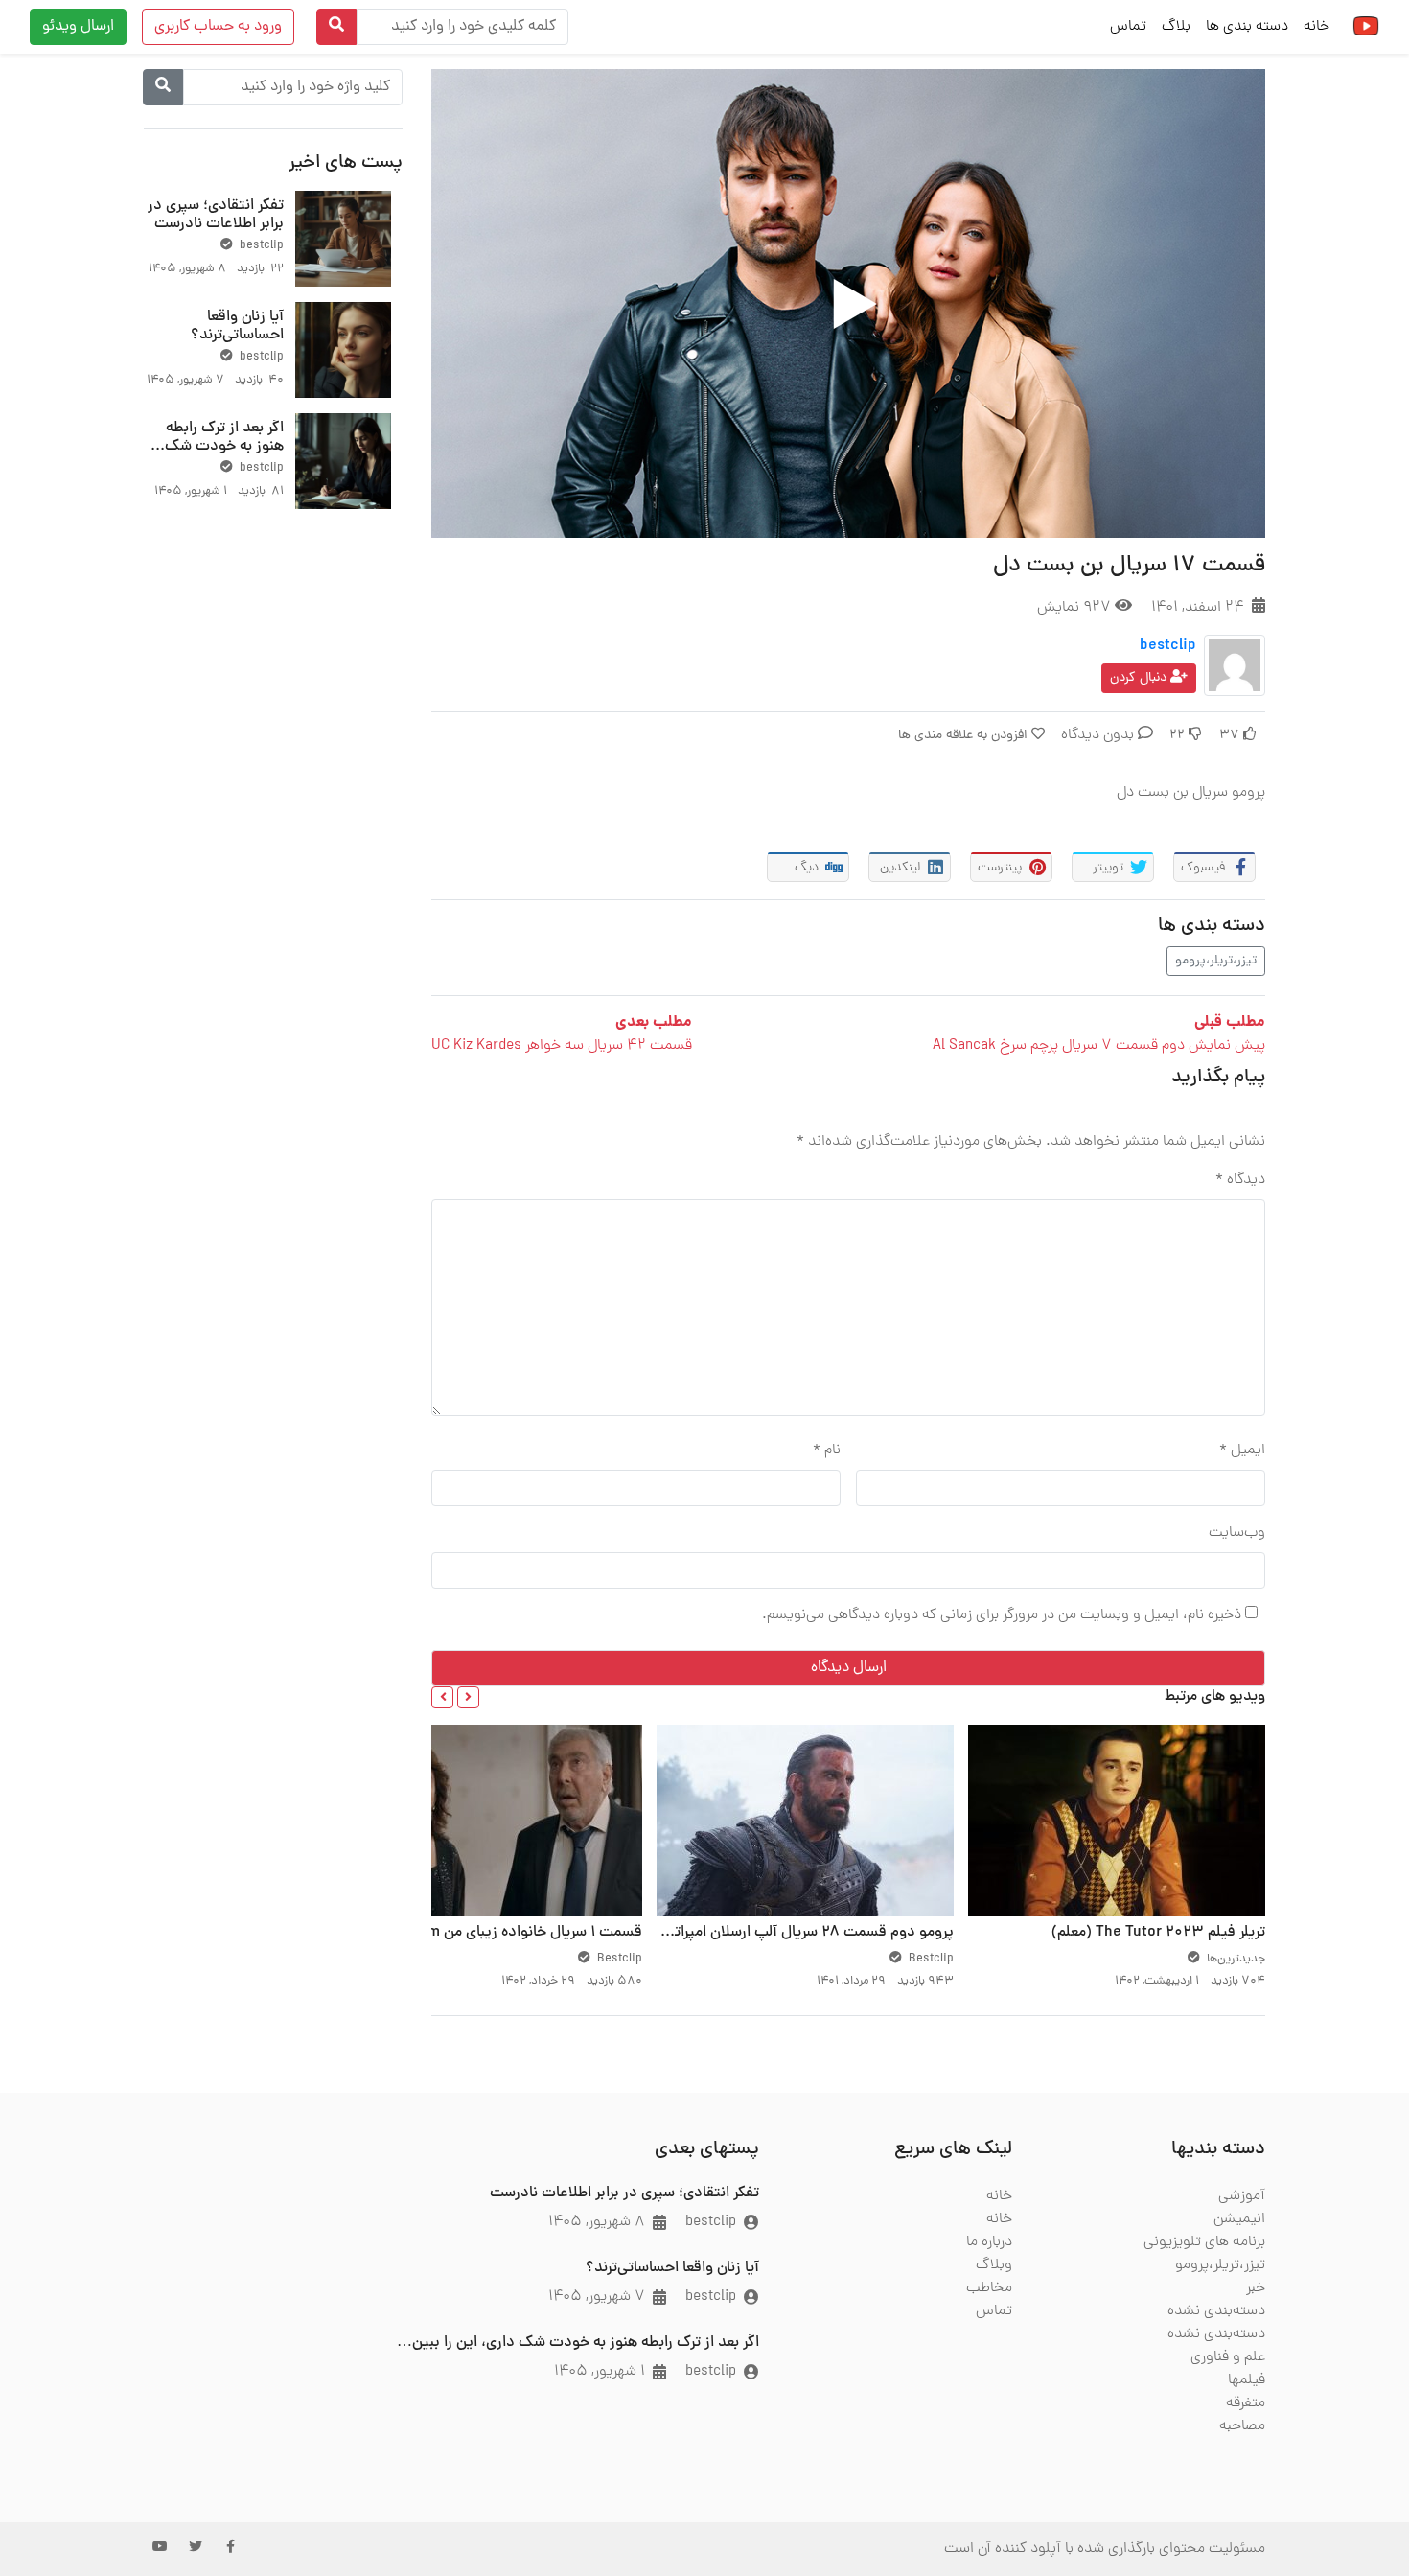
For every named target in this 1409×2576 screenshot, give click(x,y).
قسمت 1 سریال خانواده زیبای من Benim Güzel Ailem (477, 1933)
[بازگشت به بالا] (55, 2463)
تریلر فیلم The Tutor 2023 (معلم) (1158, 1933)
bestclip (1168, 646)
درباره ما (989, 2242)
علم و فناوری (1228, 2357)
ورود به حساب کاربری (218, 27)
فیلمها (1247, 2380)
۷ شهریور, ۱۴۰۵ (597, 2297)
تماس (1128, 27)
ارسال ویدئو (78, 27)
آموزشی (1242, 2196)
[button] (468, 1697)
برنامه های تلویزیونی (1204, 2242)
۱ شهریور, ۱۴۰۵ (600, 2372)
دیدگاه (1240, 1180)
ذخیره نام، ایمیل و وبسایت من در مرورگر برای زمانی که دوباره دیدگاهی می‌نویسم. (1002, 1615)
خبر (1256, 2288)
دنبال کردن (1140, 678)
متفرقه (1246, 2403)
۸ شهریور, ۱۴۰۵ (597, 2222)
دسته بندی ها (1247, 27)
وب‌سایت (1237, 1533)
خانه (1317, 27)
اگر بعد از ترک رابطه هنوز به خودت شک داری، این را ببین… (224, 447)
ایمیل (1242, 1450)
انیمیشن (1239, 2219)
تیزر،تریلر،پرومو (1216, 961)
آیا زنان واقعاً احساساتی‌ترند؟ (237, 326)
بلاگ (1176, 27)
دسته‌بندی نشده (1216, 2311)
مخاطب (989, 2288)
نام (827, 1450)
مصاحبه (1242, 2426)
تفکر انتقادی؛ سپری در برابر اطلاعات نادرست (216, 215)
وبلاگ (994, 2265)
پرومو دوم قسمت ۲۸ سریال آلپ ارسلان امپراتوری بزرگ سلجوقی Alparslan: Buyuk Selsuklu (666, 1933)
